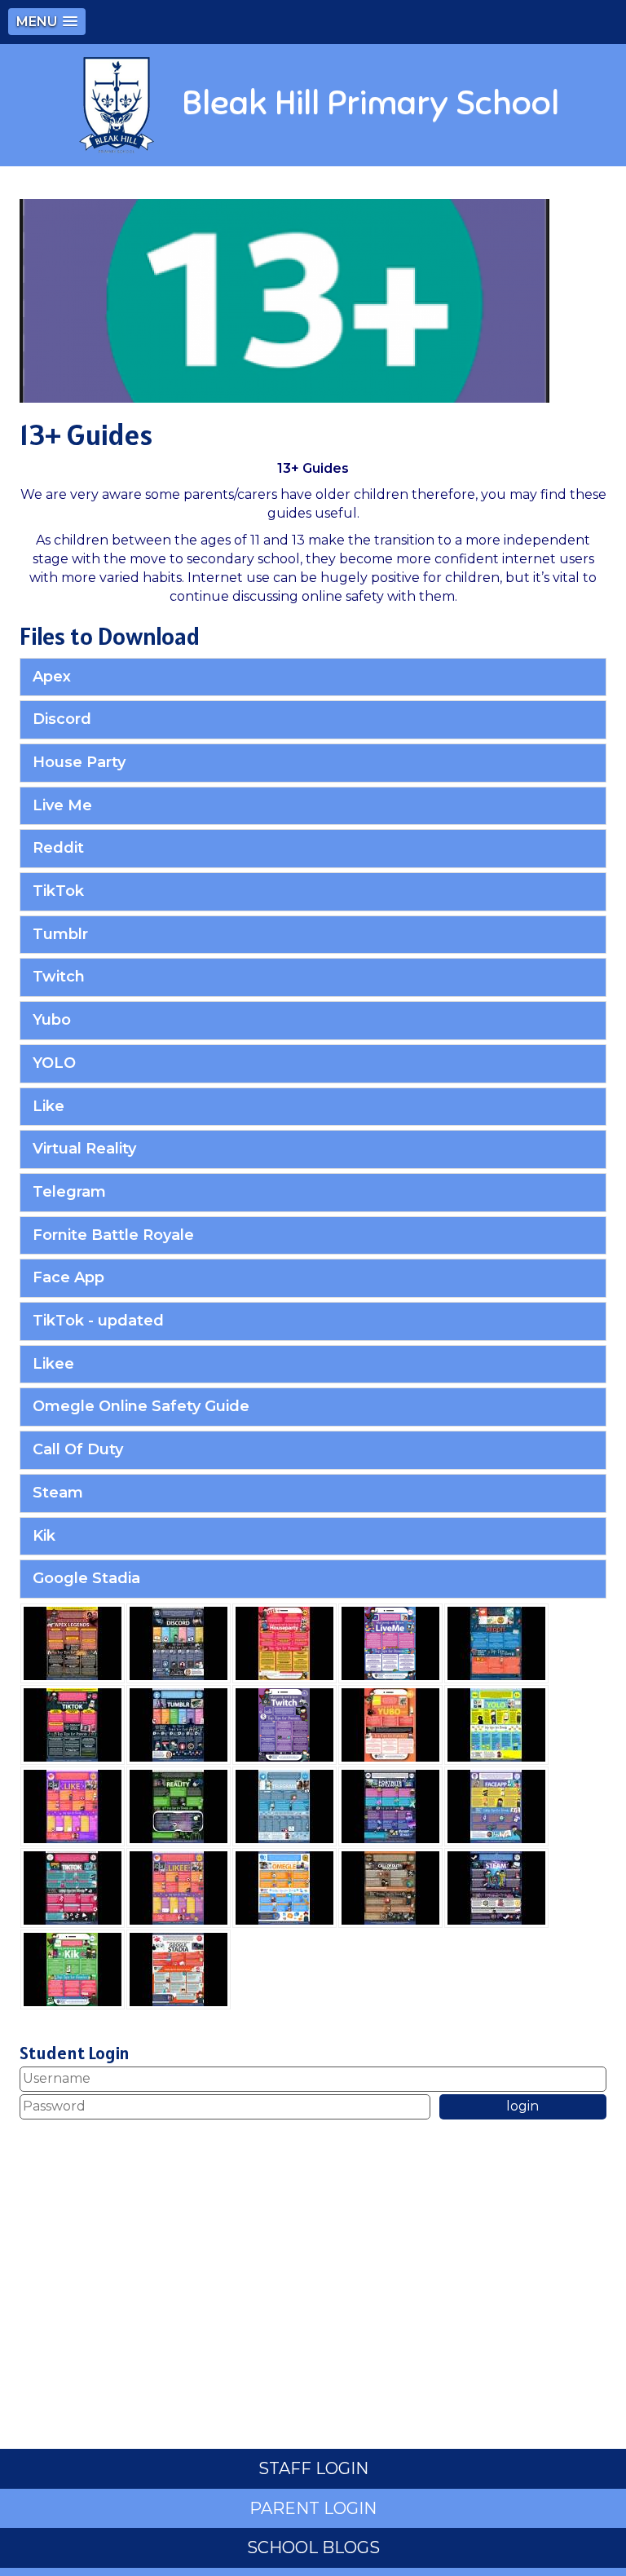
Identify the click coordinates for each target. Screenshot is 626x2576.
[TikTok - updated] (73, 1887)
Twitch (59, 977)
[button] (47, 22)
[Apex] (73, 1642)
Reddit (58, 848)
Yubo (52, 1020)
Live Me (62, 805)
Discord (62, 719)
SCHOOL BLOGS (313, 2547)
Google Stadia (86, 1578)
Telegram (69, 1192)
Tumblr (60, 934)
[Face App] (496, 1805)
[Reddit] (496, 1642)
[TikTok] (73, 1724)
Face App (68, 1277)
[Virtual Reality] (179, 1805)
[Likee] (179, 1887)
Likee (53, 1364)
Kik (44, 1536)
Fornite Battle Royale (113, 1235)
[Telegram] (284, 1805)
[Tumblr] (179, 1724)
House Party (79, 762)
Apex (52, 677)
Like (48, 1106)
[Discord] (179, 1642)
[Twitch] (284, 1724)
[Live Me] (390, 1642)
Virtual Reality (84, 1149)
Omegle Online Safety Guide (141, 1406)
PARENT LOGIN (313, 2508)
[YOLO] (496, 1724)
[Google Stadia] (179, 1968)
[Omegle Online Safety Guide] (284, 1887)
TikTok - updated (98, 1321)
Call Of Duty (78, 1449)
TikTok (58, 891)
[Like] (73, 1805)
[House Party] (284, 1642)
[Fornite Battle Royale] (390, 1805)
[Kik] (73, 1968)
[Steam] (496, 1887)
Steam (58, 1493)
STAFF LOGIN (313, 2468)
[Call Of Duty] (390, 1887)
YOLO (54, 1063)
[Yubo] (390, 1724)
